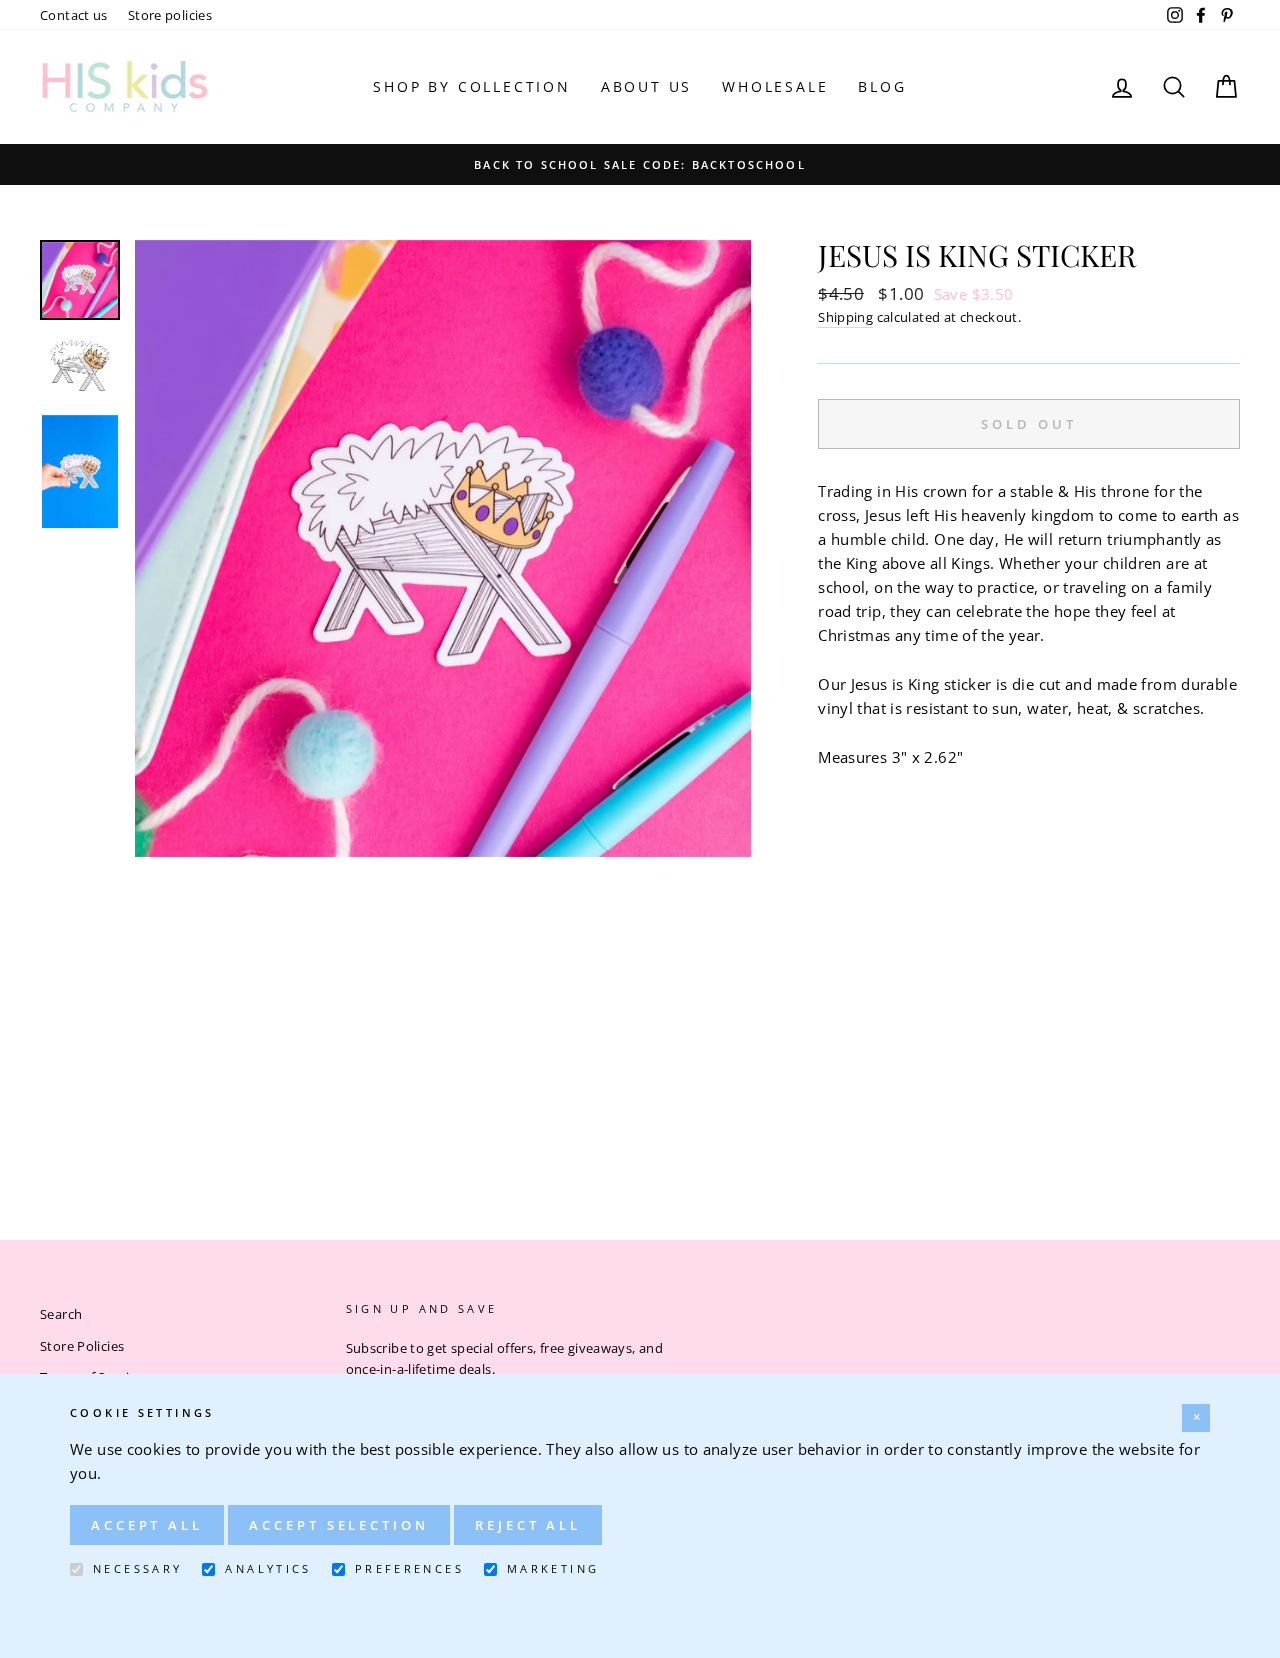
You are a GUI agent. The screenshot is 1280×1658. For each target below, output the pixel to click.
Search (61, 1314)
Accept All (147, 1525)
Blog (882, 86)
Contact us (74, 15)
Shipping (845, 317)
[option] (640, 164)
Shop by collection (471, 86)
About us (646, 86)
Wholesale (775, 86)
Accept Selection (338, 1525)
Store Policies (82, 1346)
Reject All (528, 1525)
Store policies (170, 15)
